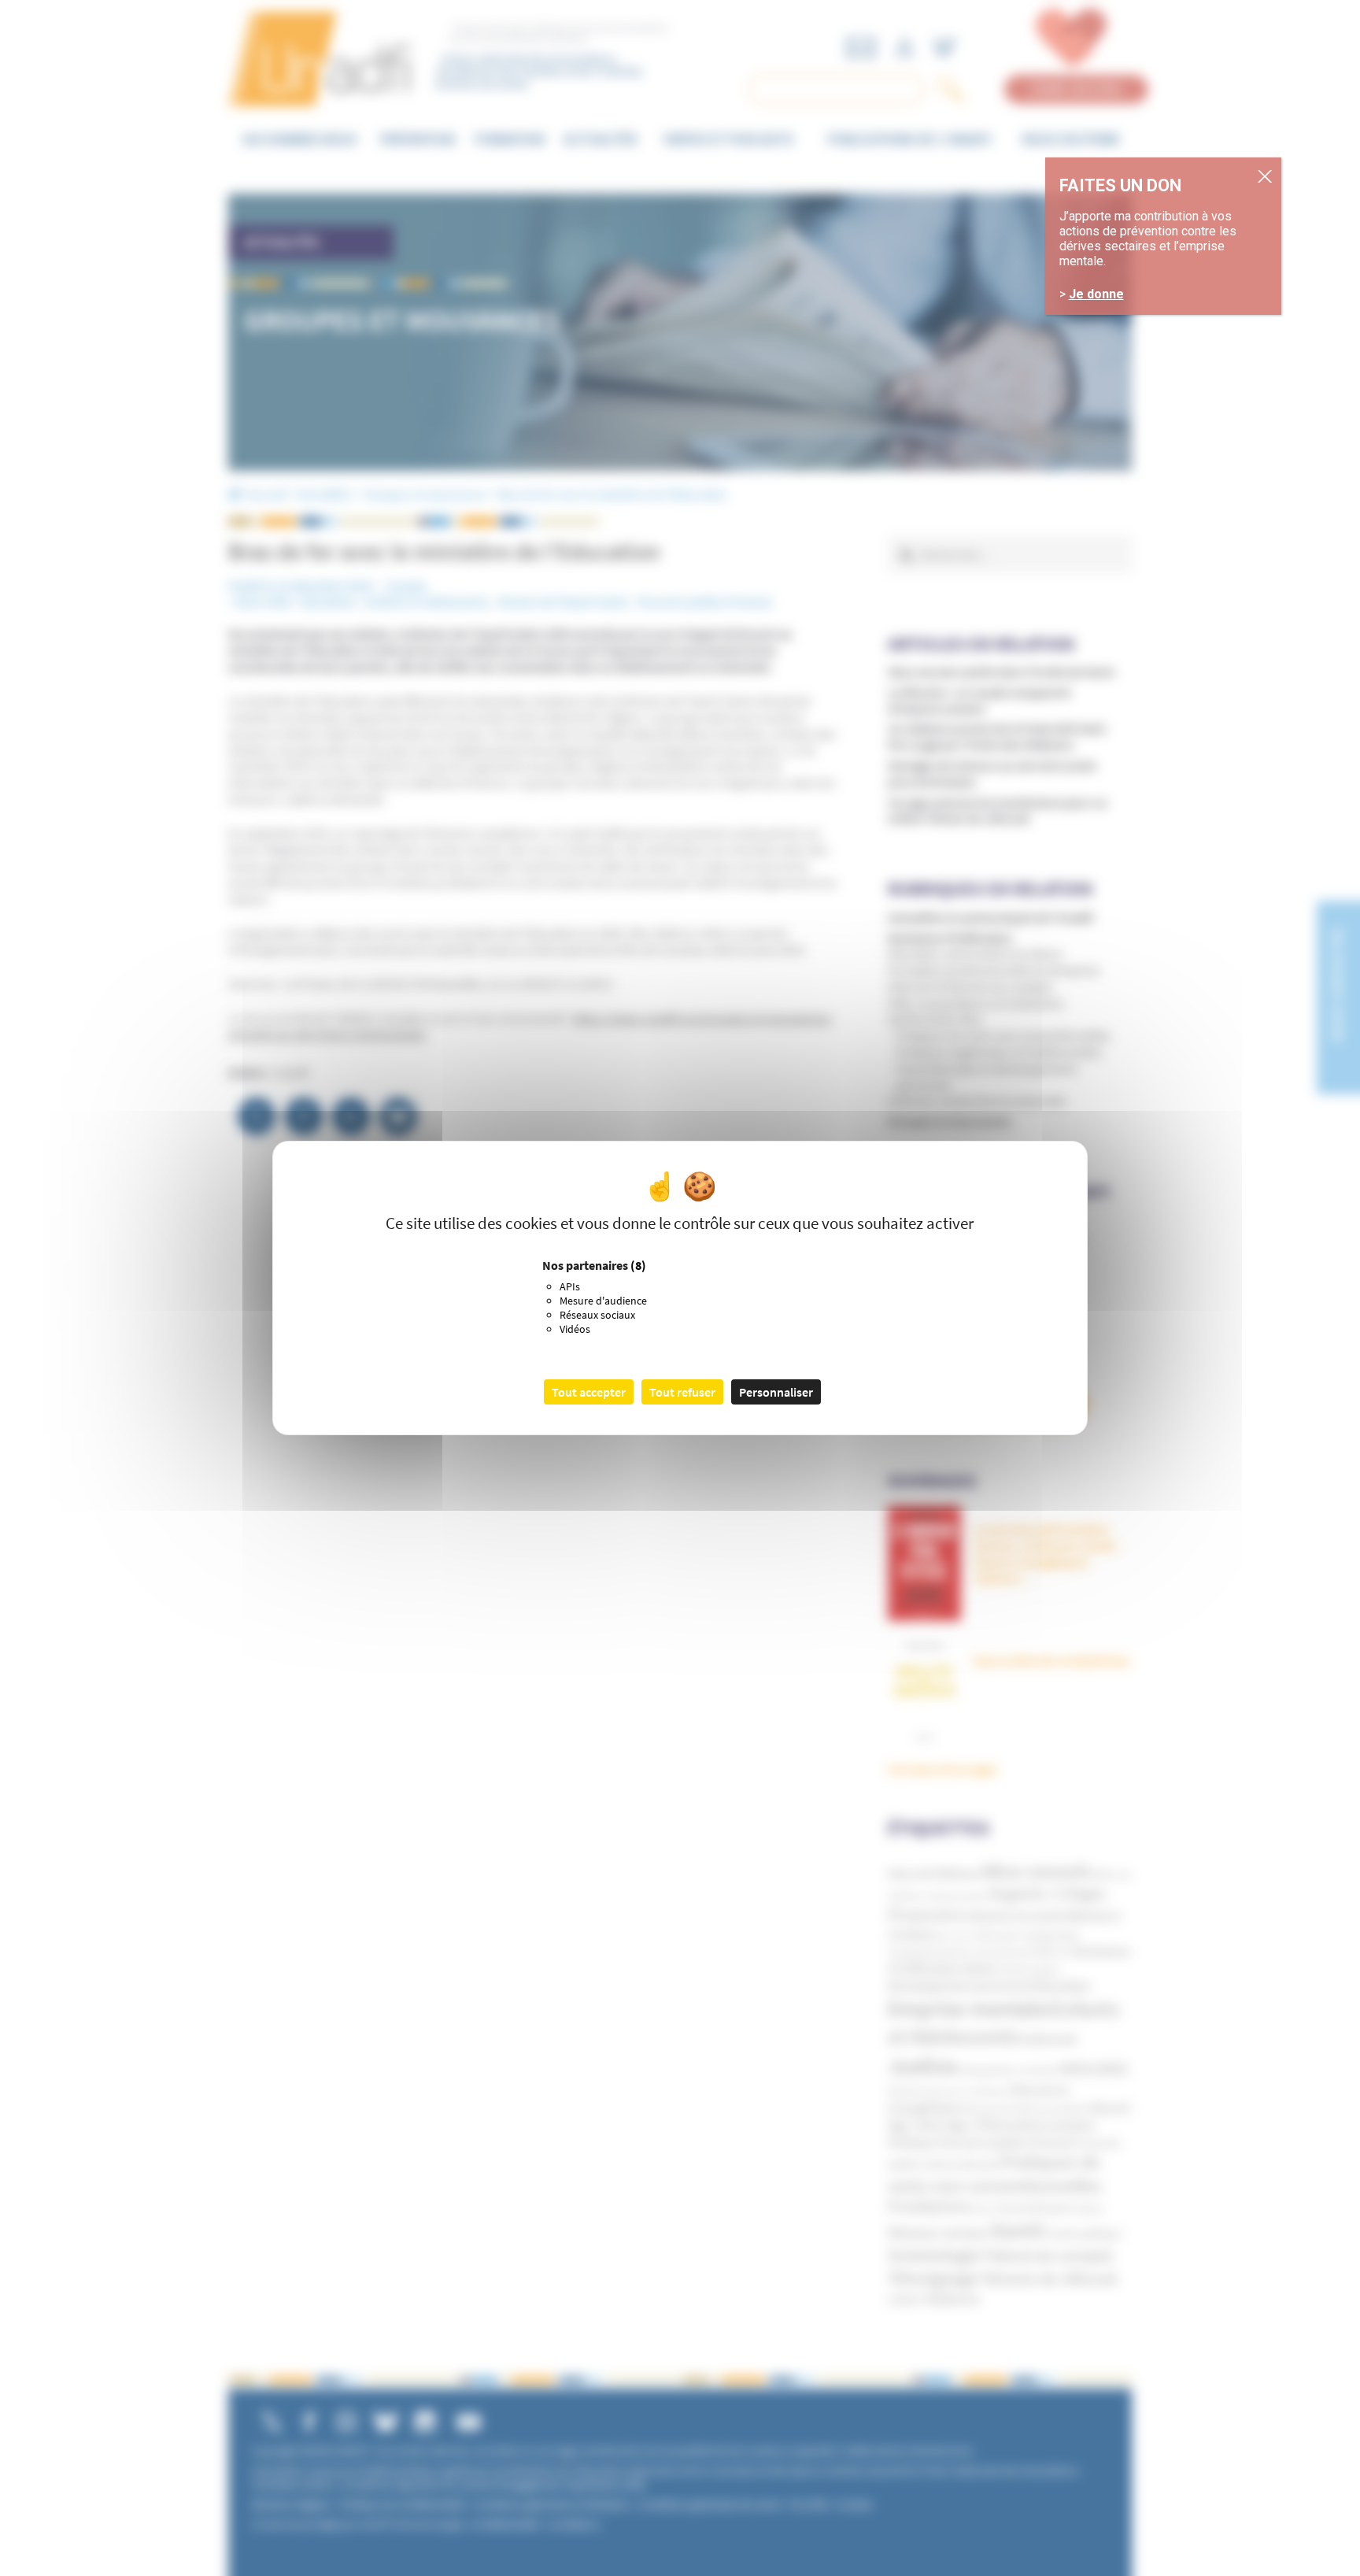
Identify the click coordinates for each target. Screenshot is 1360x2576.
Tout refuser (682, 1392)
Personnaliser (776, 1392)
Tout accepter (589, 1392)
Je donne (1096, 294)
